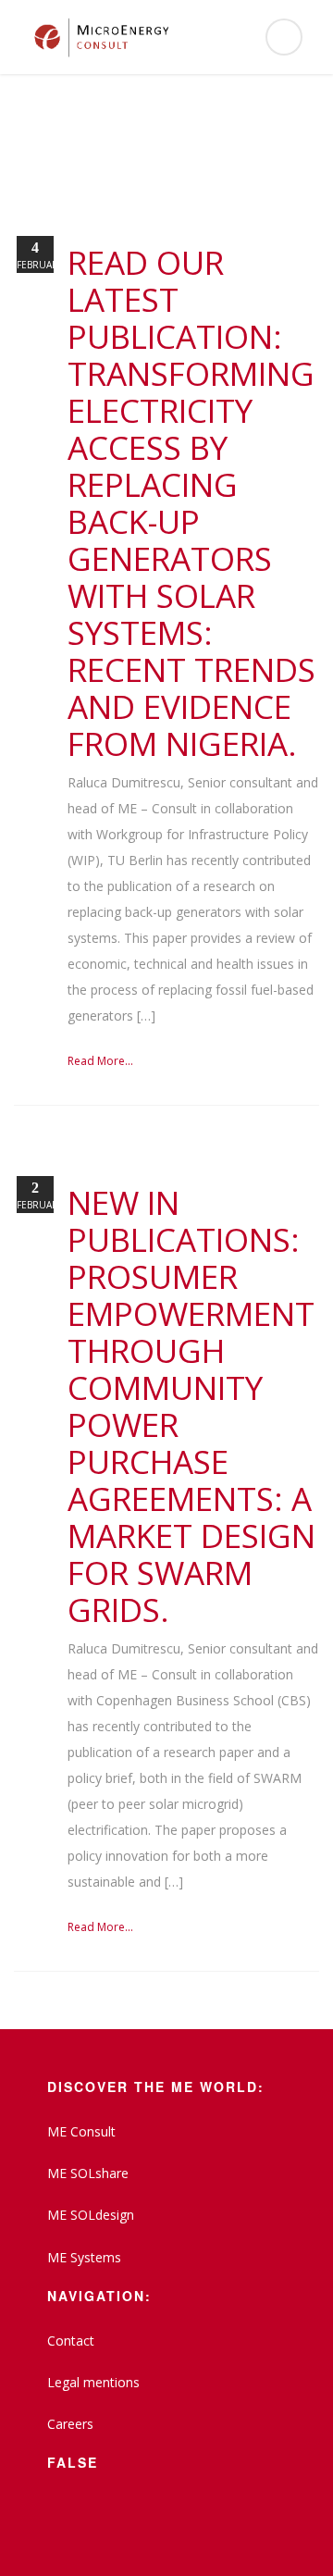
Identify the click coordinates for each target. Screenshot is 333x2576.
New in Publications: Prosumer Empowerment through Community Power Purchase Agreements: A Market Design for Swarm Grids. (191, 1406)
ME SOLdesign (91, 2215)
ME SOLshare (88, 2173)
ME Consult (81, 2131)
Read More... (100, 1061)
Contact (71, 2341)
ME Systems (84, 2257)
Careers (70, 2424)
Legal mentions (93, 2382)
